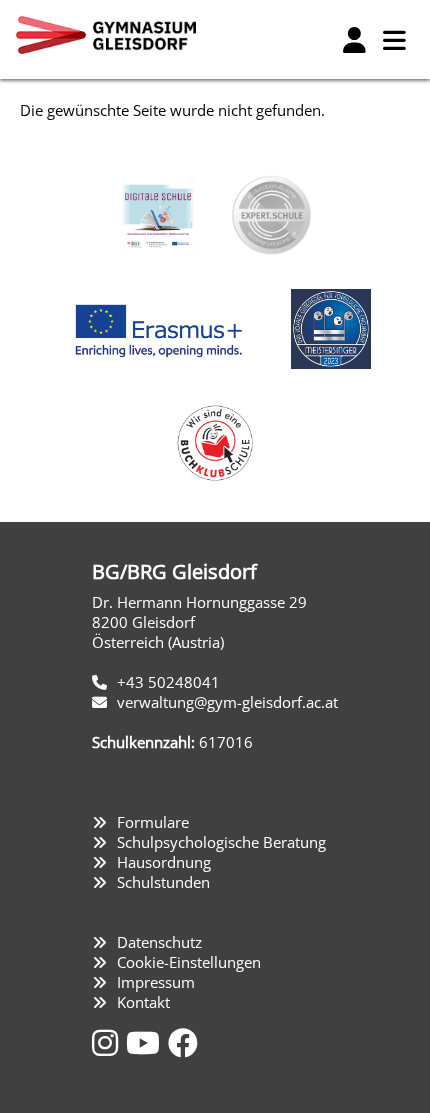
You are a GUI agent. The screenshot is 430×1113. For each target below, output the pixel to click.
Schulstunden (163, 882)
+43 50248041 (168, 682)
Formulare (153, 822)
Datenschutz (159, 942)
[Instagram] (109, 1042)
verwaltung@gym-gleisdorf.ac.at (227, 702)
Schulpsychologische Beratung (221, 842)
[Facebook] (183, 1042)
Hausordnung (164, 862)
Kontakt (143, 1002)
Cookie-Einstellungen (189, 962)
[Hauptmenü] (394, 40)
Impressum (156, 982)
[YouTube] (147, 1042)
